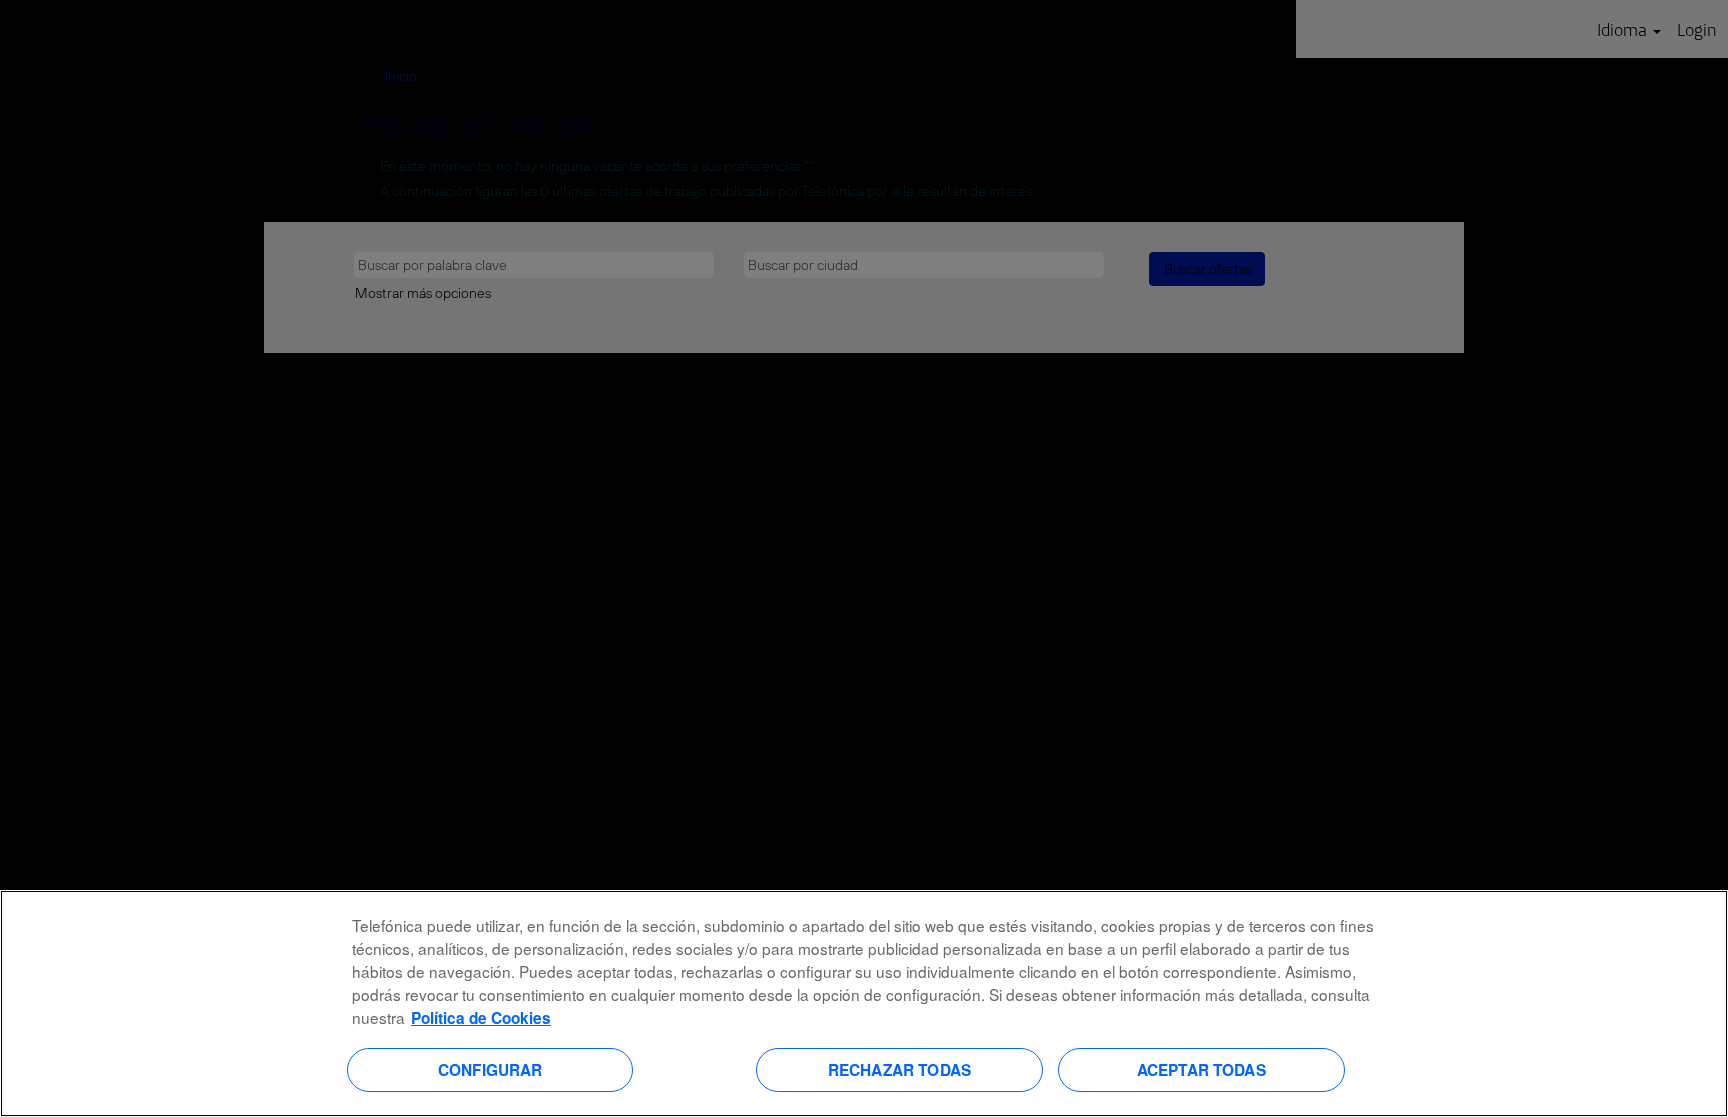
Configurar (490, 1069)
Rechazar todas (899, 1069)
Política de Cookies (481, 1018)
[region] (864, 1003)
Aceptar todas (1201, 1069)
